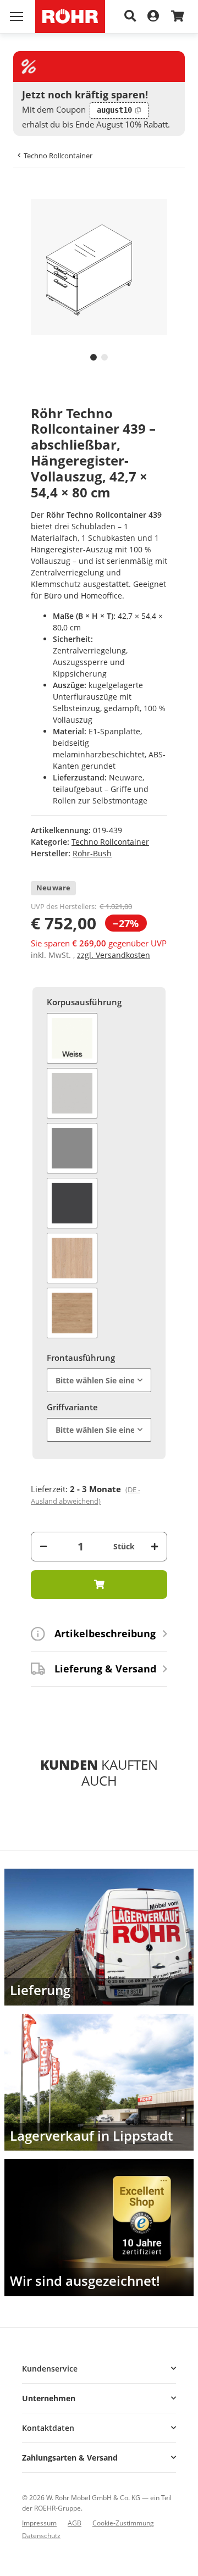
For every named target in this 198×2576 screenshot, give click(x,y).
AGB (75, 2523)
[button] (99, 2369)
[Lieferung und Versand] (99, 1937)
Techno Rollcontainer (110, 842)
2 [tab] (105, 357)
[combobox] (99, 1380)
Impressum (39, 2523)
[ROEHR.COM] (70, 16)
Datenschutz (41, 2536)
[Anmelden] (153, 16)
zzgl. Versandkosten (114, 955)
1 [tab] (94, 357)
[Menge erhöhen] (155, 1546)
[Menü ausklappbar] (16, 16)
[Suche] (130, 16)
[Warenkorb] (177, 17)
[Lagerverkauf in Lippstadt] (99, 2082)
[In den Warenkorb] (31, 193)
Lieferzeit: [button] (86, 1495)
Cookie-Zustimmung (123, 2523)
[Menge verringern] (43, 1546)
